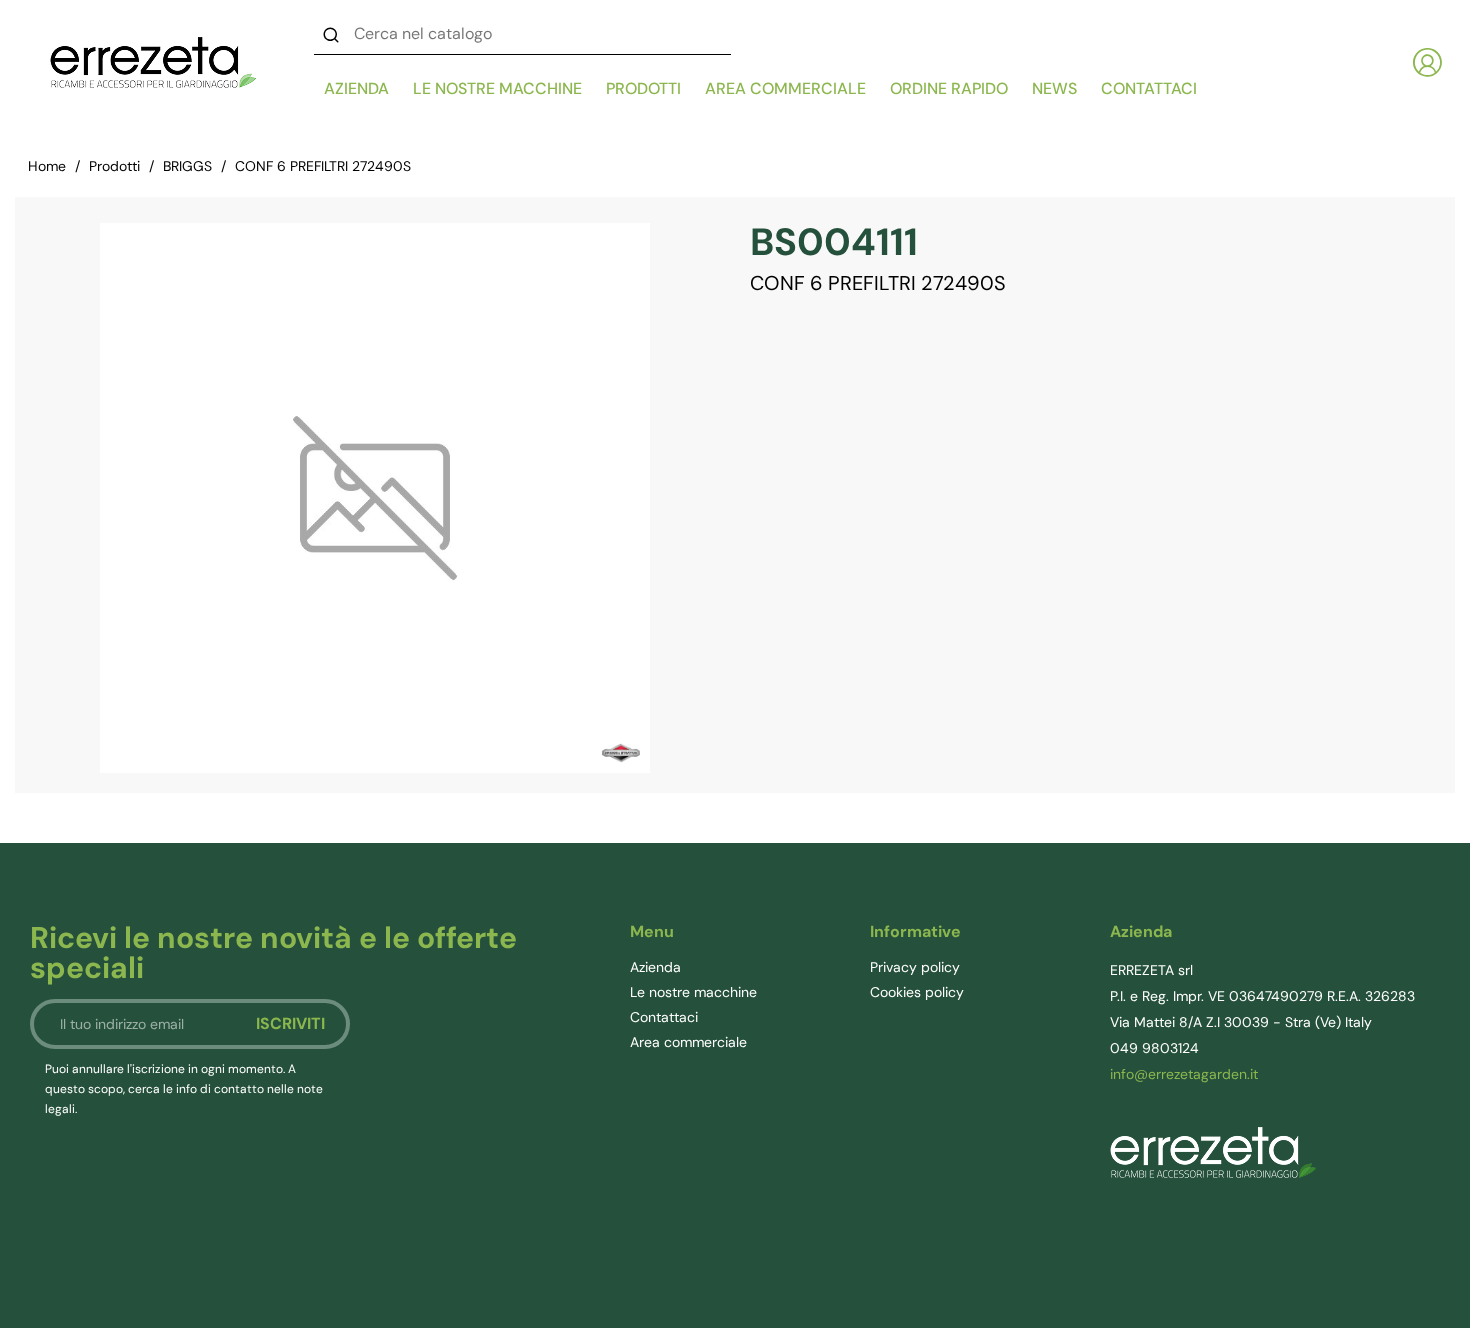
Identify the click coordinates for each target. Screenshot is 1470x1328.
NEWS (1054, 88)
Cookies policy (917, 992)
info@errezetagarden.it (1184, 1074)
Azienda (356, 88)
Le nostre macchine (497, 88)
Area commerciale (785, 88)
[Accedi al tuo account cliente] (1427, 62)
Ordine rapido (949, 88)
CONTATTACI (1149, 88)
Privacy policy (915, 967)
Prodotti (643, 88)
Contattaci (664, 1017)
